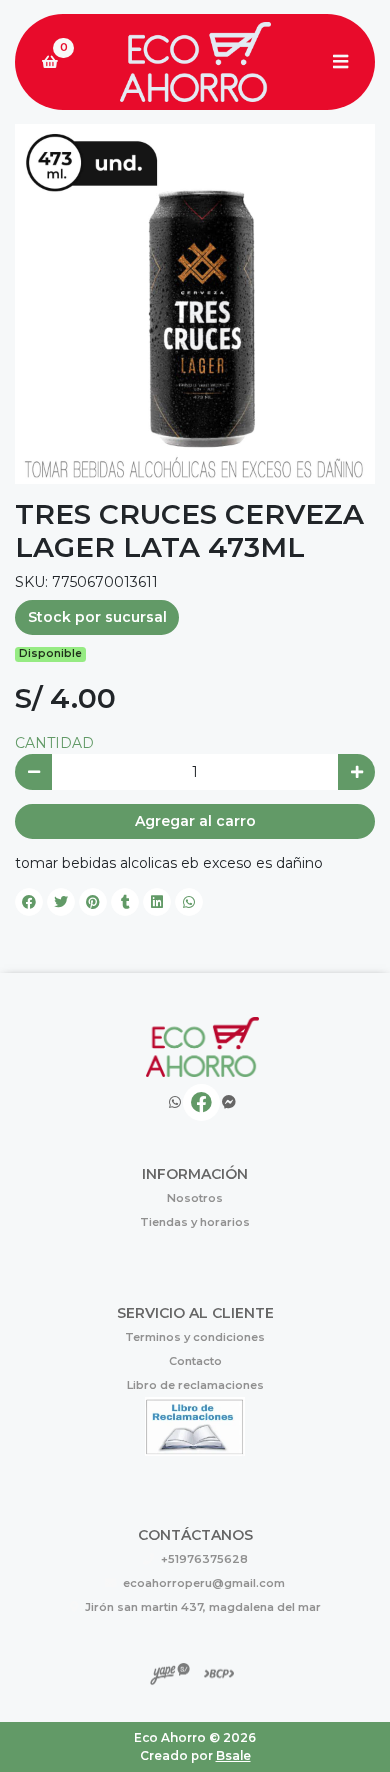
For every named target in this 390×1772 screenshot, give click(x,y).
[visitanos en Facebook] (201, 1102)
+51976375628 (204, 1559)
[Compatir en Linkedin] (157, 902)
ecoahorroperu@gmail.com (204, 1583)
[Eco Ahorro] (195, 62)
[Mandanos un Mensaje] (229, 1102)
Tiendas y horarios (195, 1222)
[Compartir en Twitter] (61, 902)
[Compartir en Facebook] (29, 902)
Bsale (233, 1755)
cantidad (54, 743)
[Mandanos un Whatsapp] (175, 1102)
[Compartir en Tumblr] (125, 902)
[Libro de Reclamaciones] (195, 1425)
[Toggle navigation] (340, 62)
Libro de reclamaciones (195, 1385)
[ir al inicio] (202, 1047)
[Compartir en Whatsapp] (189, 902)
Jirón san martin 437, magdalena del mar (203, 1607)
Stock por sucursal (97, 617)
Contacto (195, 1361)
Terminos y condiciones (195, 1337)
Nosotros (195, 1198)
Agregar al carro (195, 821)
